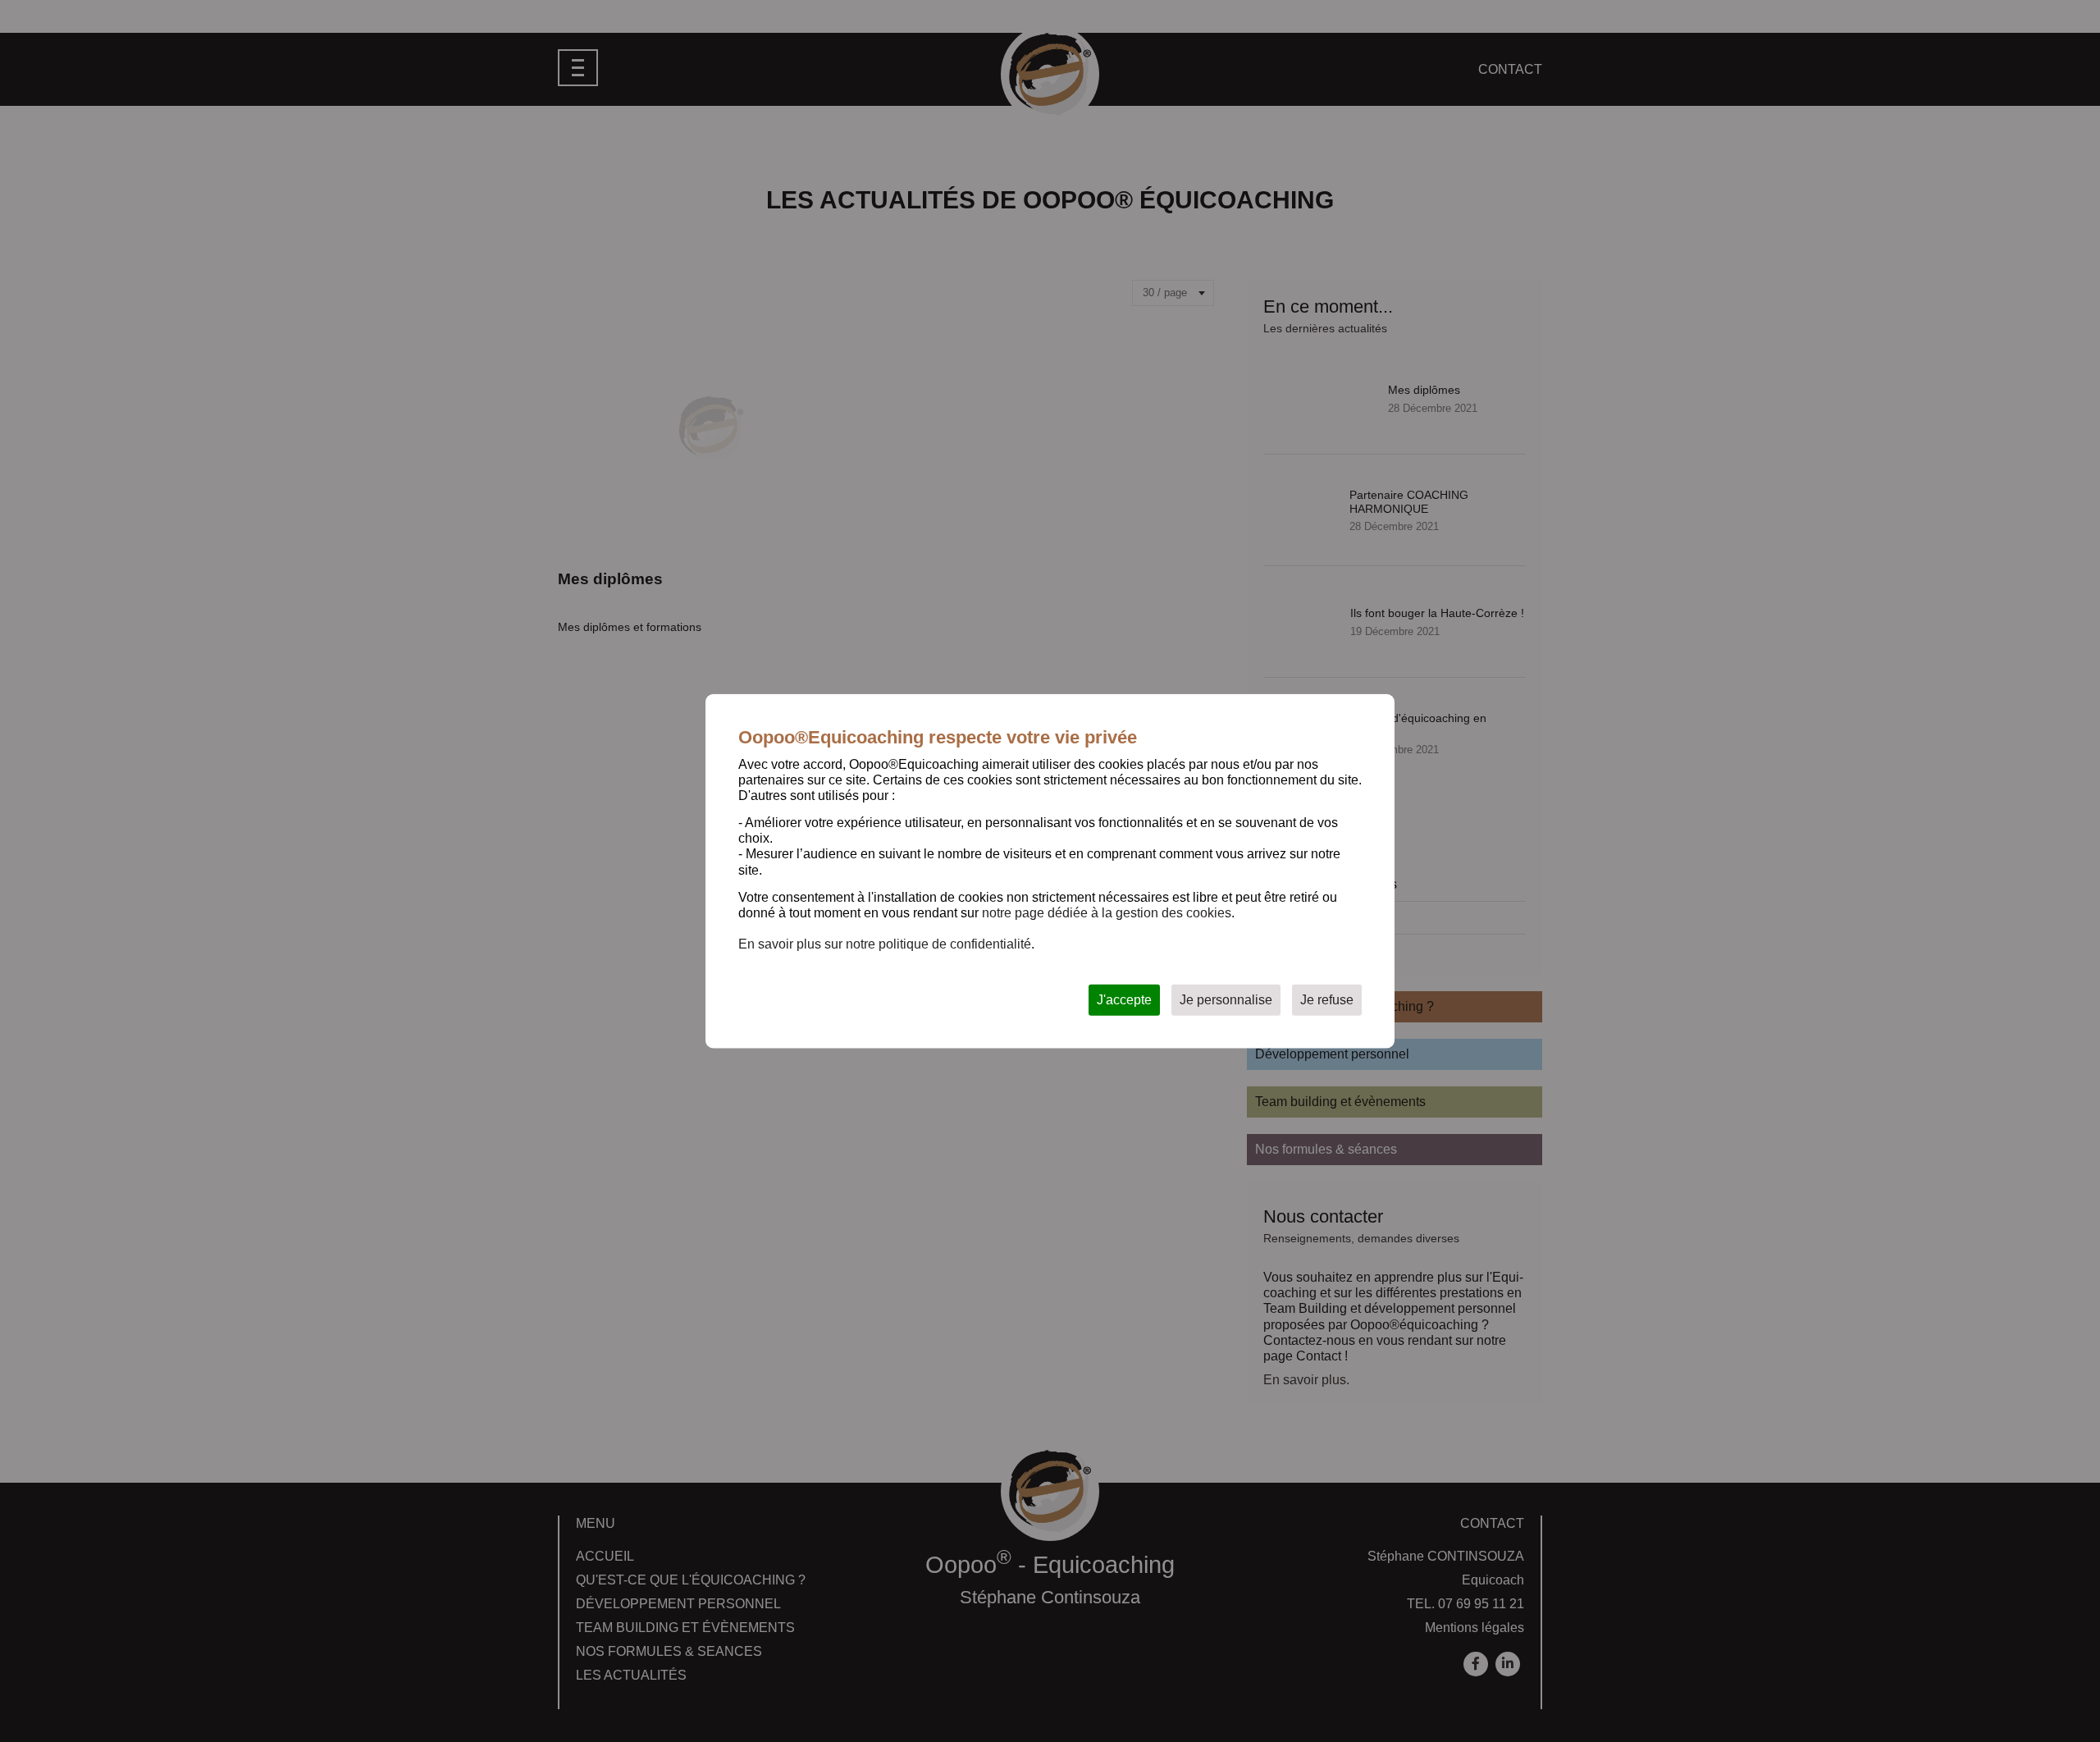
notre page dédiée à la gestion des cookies (1107, 913)
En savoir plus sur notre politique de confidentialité (885, 944)
